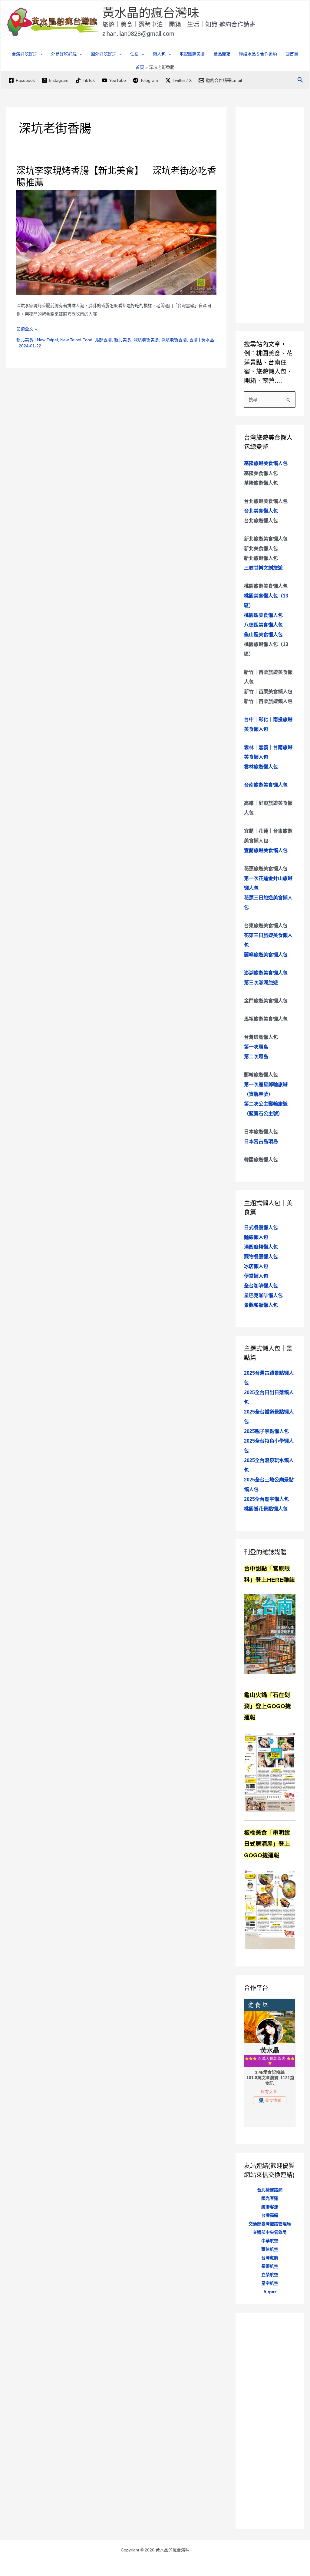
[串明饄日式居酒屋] (270, 1909)
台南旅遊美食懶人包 (266, 785)
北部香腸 (103, 340)
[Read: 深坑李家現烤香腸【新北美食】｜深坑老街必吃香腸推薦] (116, 242)
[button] (40, 54)
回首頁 (292, 54)
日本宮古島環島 (261, 1141)
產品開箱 (222, 54)
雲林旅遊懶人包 (261, 767)
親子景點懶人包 (266, 1431)
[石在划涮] (270, 1771)
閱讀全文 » (27, 330)
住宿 (134, 54)
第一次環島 (256, 1047)
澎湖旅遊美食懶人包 (266, 973)
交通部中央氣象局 (270, 2232)
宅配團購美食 (192, 54)
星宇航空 (270, 2283)
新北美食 (25, 340)
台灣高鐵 (270, 2215)
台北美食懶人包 (261, 511)
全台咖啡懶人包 (261, 1286)
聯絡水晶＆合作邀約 (258, 54)
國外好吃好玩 (104, 54)
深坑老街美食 (146, 340)
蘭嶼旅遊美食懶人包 (266, 955)
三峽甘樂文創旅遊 (263, 568)
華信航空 (270, 2249)
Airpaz (270, 2292)
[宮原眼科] (270, 1634)
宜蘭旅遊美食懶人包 (266, 850)
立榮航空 (270, 2275)
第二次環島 (256, 1057)
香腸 (193, 340)
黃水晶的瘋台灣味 (151, 13)
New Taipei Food (76, 340)
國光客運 (270, 2198)
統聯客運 (270, 2207)
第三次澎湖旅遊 (261, 983)
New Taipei (47, 340)
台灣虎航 (270, 2258)
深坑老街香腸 (174, 340)
